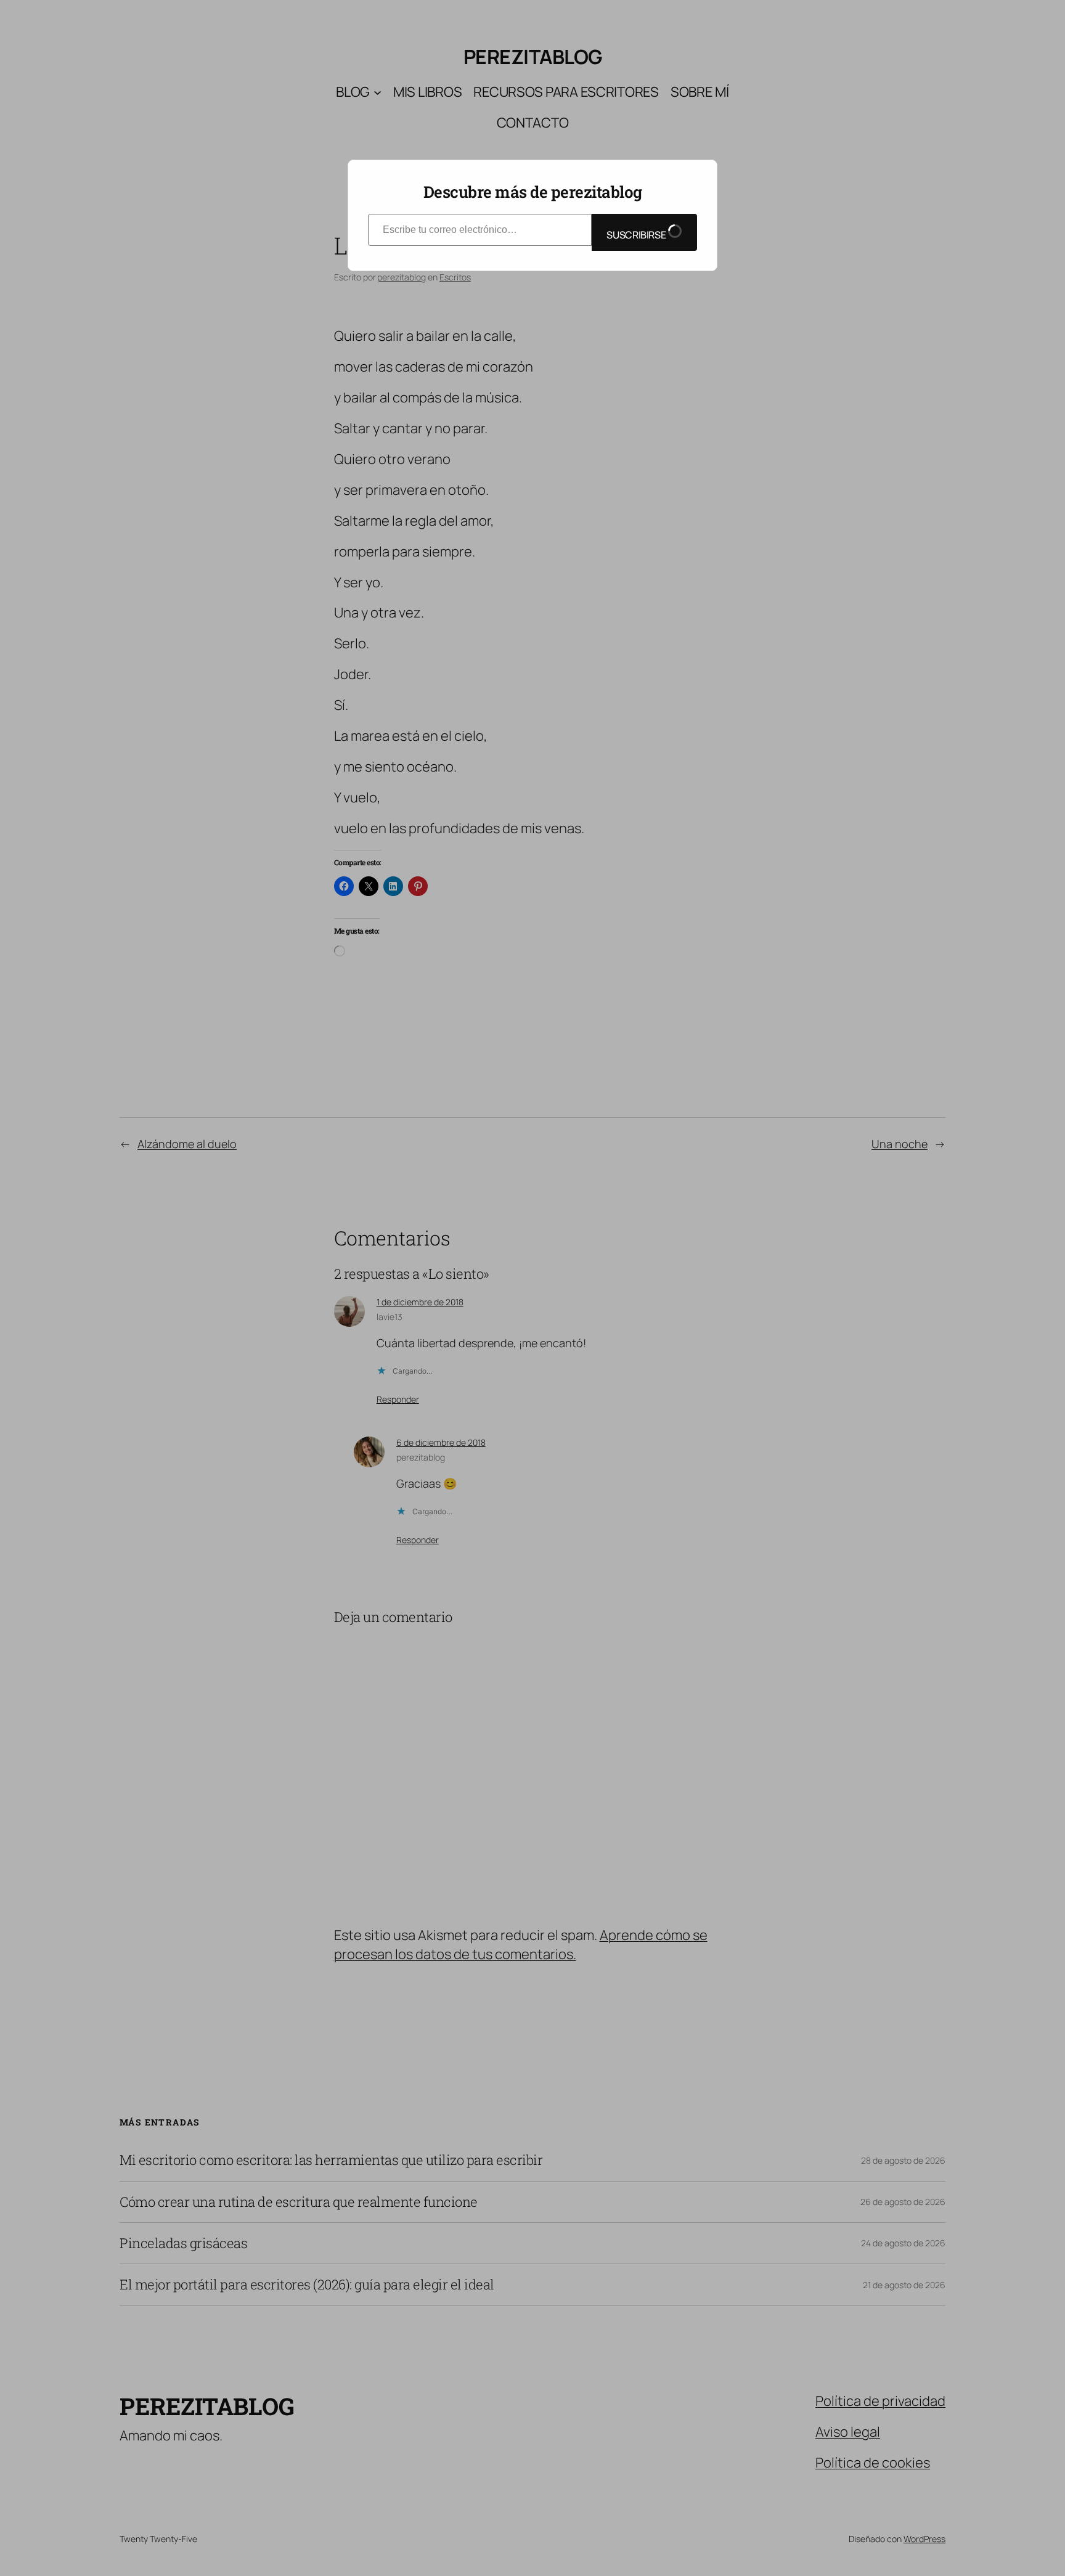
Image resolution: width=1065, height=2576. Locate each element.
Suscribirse (637, 235)
